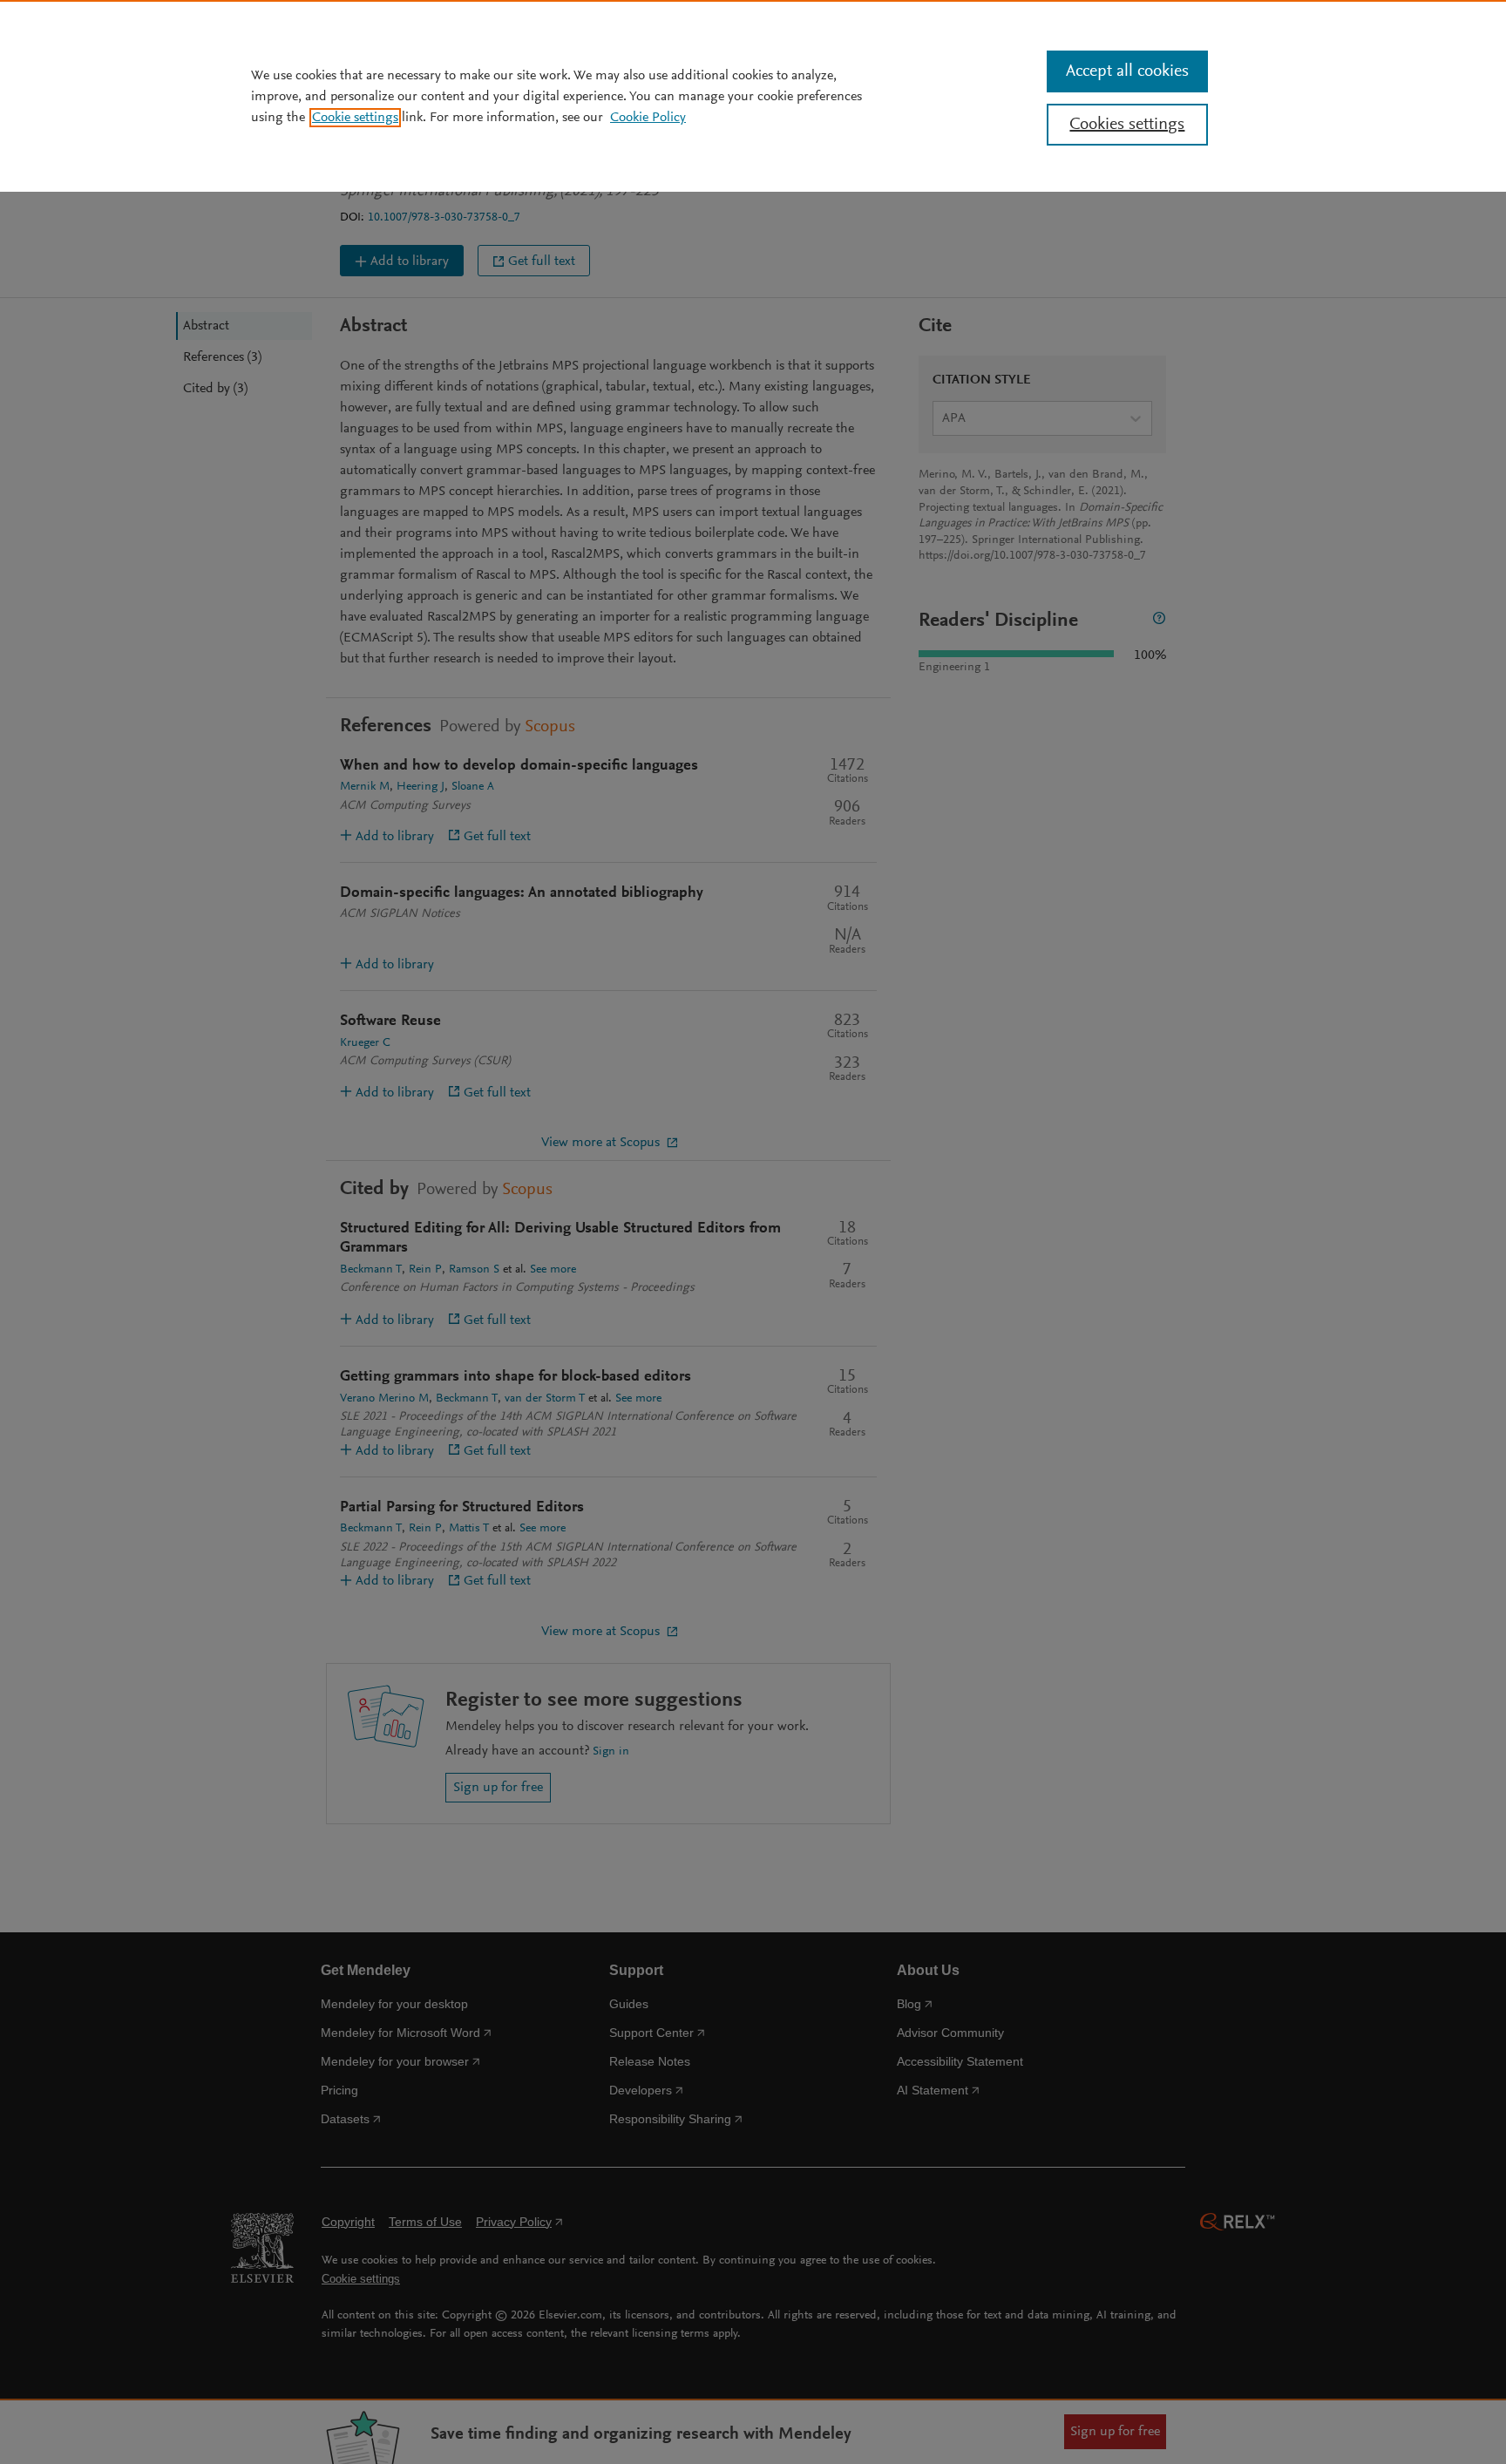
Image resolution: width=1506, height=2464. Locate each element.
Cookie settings (355, 118)
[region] (753, 96)
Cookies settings (1127, 125)
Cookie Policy (648, 118)
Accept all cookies (1127, 71)
